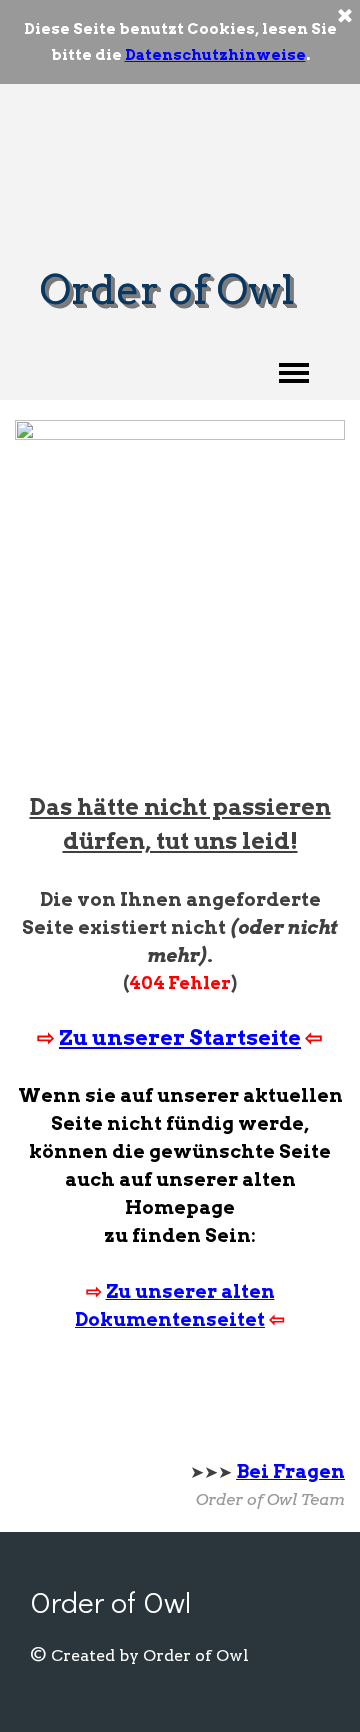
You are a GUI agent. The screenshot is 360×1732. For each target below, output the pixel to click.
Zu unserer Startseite (180, 1037)
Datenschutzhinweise (215, 55)
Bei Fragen (290, 1471)
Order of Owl (167, 289)
